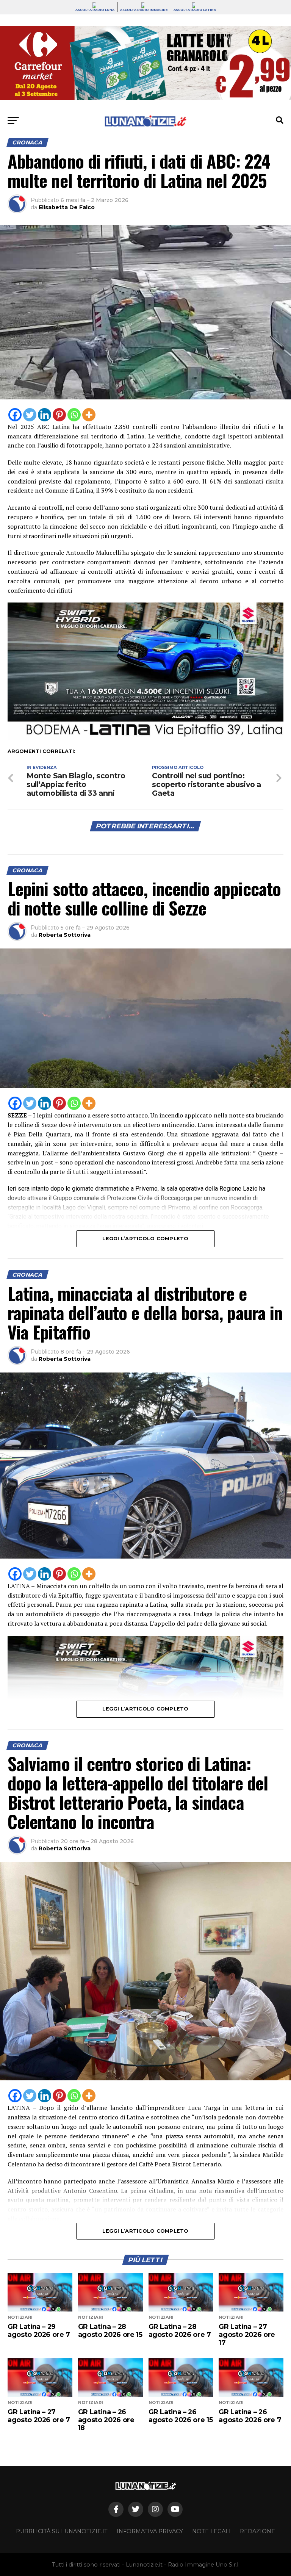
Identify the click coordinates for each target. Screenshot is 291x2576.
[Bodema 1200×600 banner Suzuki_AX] (145, 738)
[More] (89, 415)
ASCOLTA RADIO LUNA (95, 10)
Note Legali (211, 2531)
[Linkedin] (45, 415)
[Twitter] (30, 415)
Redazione (257, 2531)
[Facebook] (15, 415)
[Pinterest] (59, 415)
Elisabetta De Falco (67, 207)
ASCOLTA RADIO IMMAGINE (144, 10)
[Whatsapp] (74, 415)
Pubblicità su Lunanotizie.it (62, 2531)
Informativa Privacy (150, 2531)
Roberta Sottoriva (65, 935)
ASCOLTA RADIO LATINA (195, 10)
